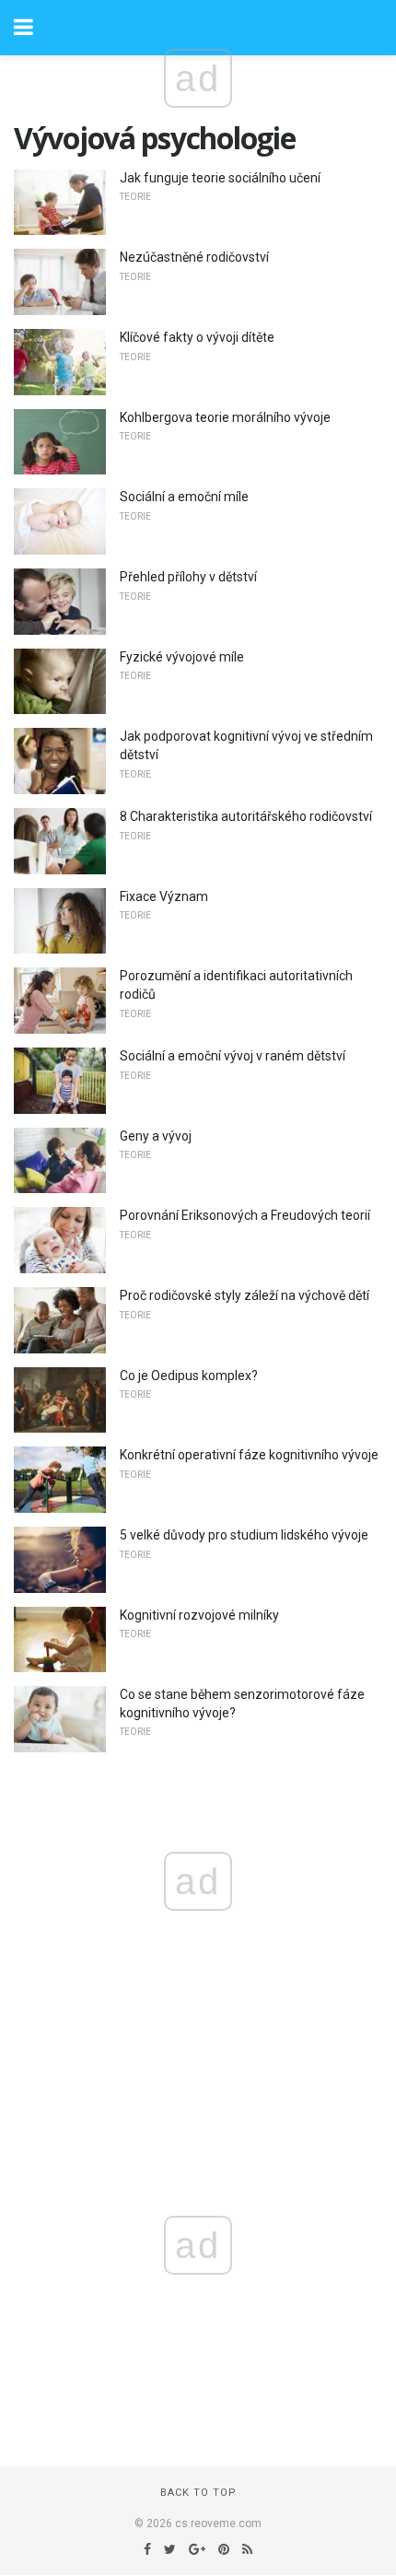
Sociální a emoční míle (184, 497)
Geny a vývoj (156, 1136)
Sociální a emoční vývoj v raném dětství (233, 1056)
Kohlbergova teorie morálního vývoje (225, 417)
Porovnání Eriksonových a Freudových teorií (245, 1215)
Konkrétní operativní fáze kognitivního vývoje (249, 1455)
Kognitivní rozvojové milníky (199, 1615)
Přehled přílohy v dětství (188, 577)
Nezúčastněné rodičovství (194, 257)
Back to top (198, 2493)
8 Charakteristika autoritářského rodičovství (246, 816)
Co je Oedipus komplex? (189, 1376)
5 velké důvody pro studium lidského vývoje (244, 1535)
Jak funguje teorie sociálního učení (220, 178)
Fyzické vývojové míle (182, 657)
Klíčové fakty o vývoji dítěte (197, 337)
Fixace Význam (164, 896)
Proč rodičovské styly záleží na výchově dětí (245, 1295)
